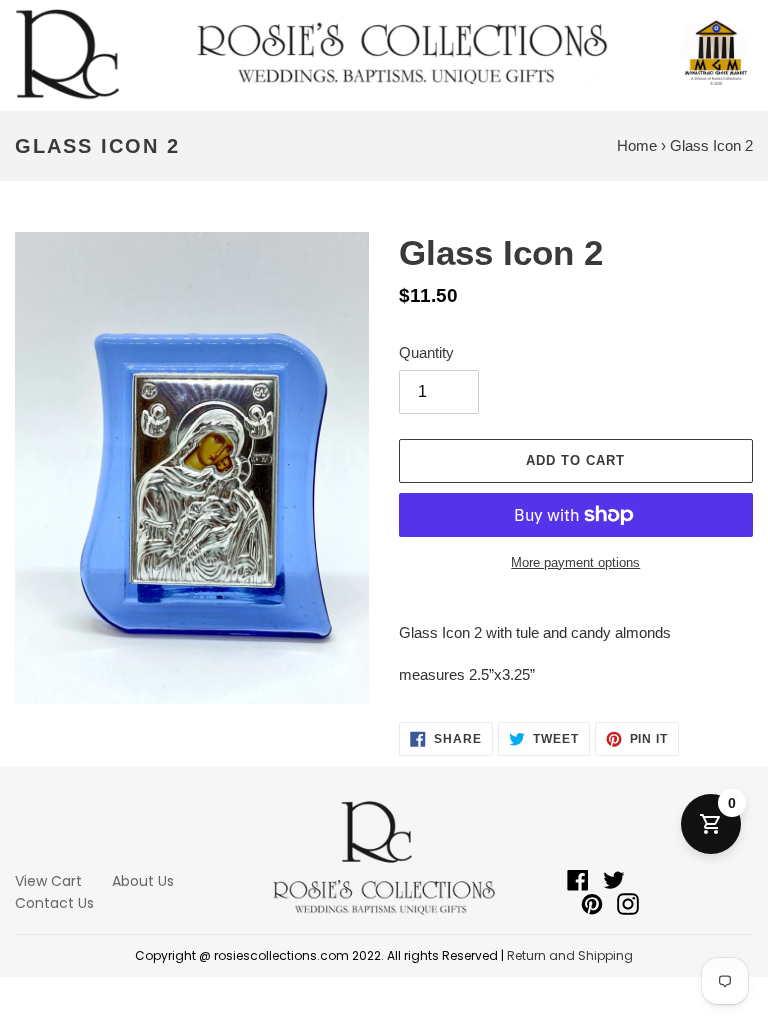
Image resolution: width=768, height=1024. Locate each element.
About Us (143, 881)
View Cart (48, 881)
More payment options (575, 562)
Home (637, 145)
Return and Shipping (570, 955)
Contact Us (54, 903)
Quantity (426, 352)
